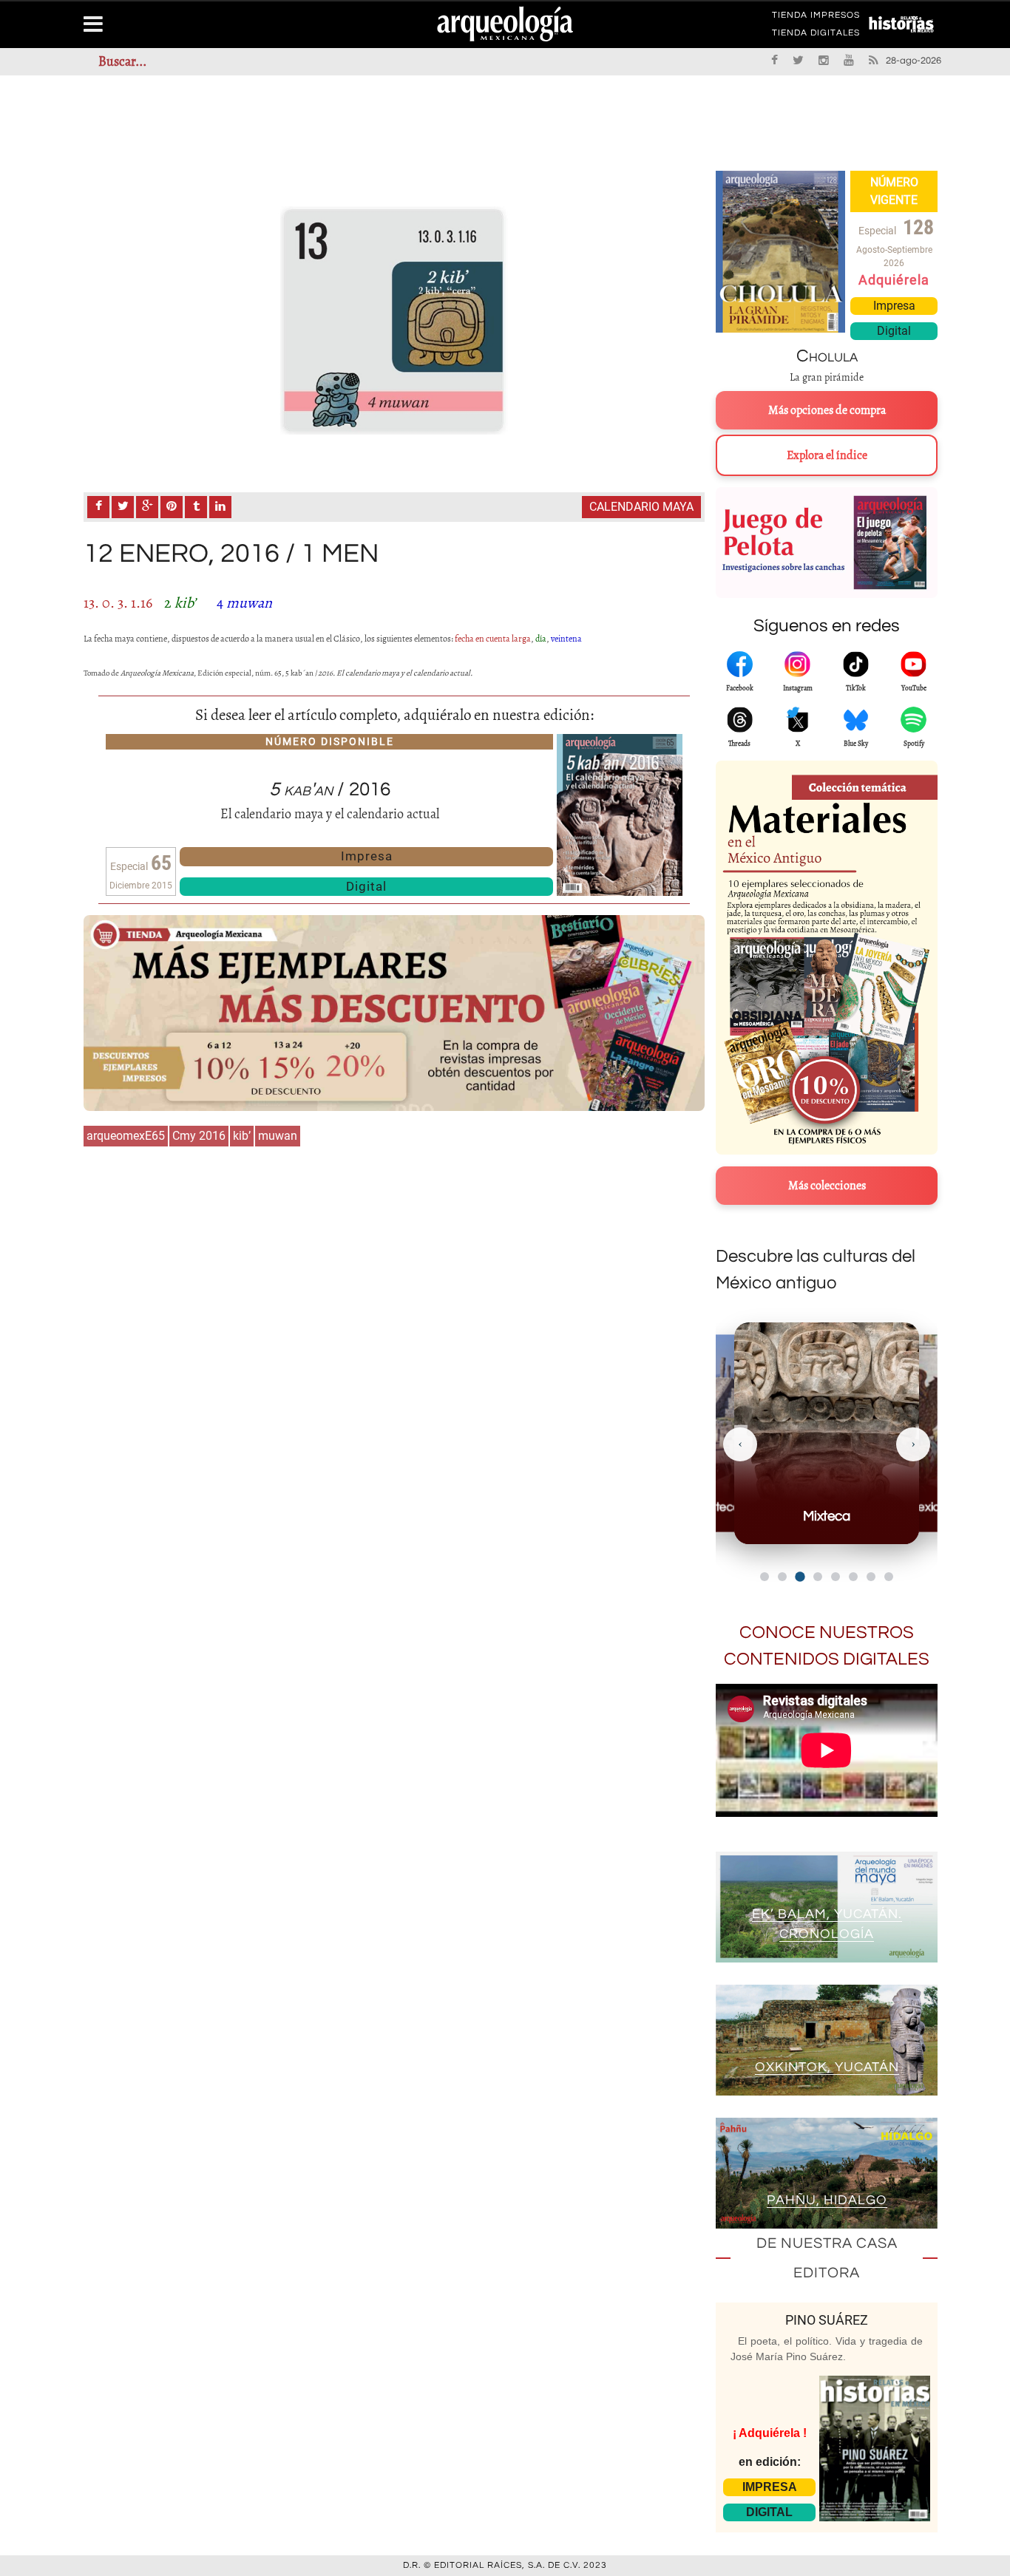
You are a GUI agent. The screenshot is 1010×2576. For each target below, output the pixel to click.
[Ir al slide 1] (765, 1577)
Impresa (367, 856)
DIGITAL (769, 2512)
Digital (366, 886)
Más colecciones (827, 1186)
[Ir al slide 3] (800, 1576)
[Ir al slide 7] (871, 1577)
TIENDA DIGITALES (816, 35)
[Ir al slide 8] (889, 1577)
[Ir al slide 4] (818, 1577)
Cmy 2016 (199, 1136)
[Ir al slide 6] (853, 1577)
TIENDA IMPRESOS (816, 18)
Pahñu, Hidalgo (827, 2200)
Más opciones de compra (827, 410)
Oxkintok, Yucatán (827, 2067)
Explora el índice (827, 455)
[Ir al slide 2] (782, 1577)
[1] (394, 320)
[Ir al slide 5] (836, 1577)
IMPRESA (770, 2487)
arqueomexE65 (126, 1136)
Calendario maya (641, 507)
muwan (278, 1136)
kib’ (242, 1136)
